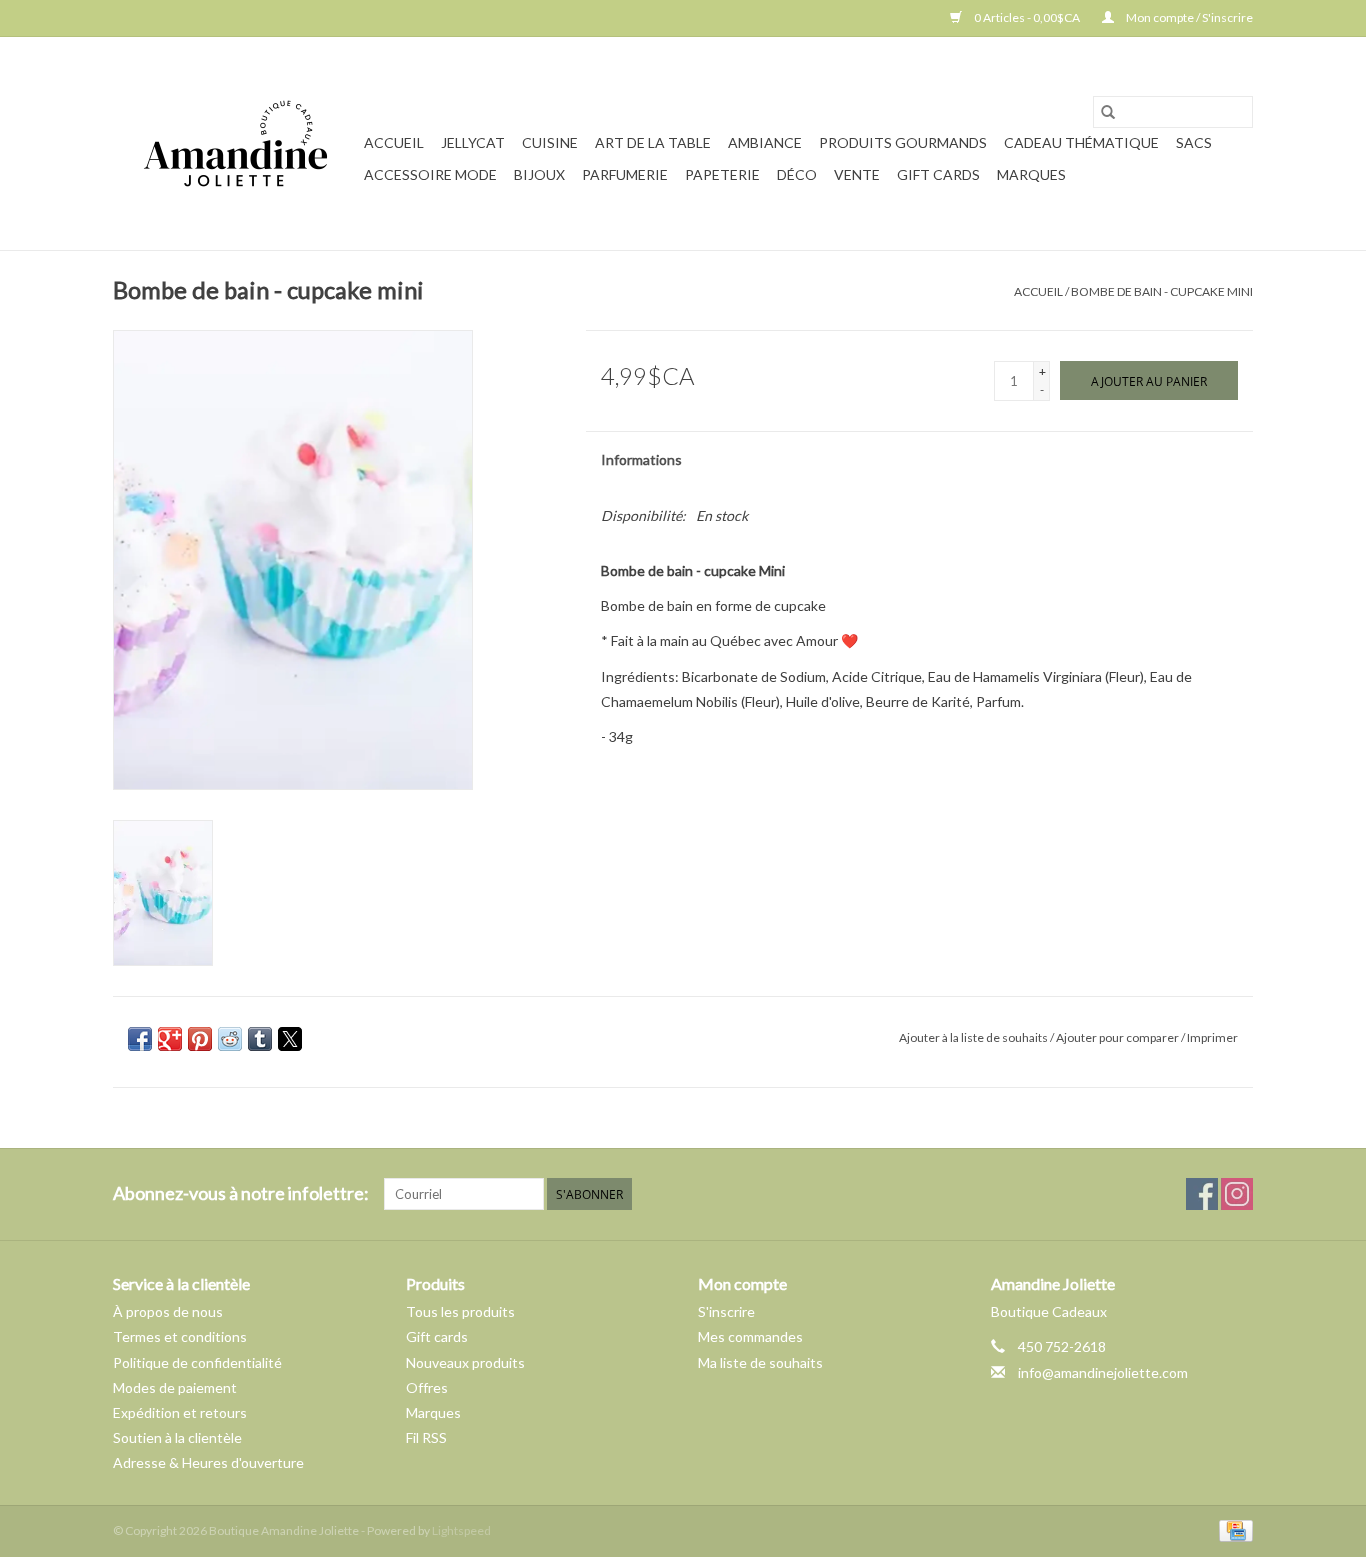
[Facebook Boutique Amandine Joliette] (1202, 1194)
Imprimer (1212, 1037)
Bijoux (539, 174)
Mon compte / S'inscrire (1188, 17)
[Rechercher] (1108, 112)
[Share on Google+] (170, 1039)
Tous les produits (460, 1311)
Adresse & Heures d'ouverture (208, 1462)
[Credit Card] (1232, 1529)
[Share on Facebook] (140, 1039)
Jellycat (473, 142)
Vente (857, 174)
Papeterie (722, 174)
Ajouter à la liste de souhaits (974, 1037)
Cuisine (550, 142)
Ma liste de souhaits (760, 1362)
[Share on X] (290, 1039)
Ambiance (765, 142)
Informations (641, 459)
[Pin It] (200, 1039)
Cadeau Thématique (1081, 142)
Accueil (394, 142)
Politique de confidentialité (197, 1362)
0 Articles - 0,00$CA (1027, 17)
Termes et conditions (180, 1336)
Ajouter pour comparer (1118, 1037)
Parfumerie (625, 174)
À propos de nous (168, 1311)
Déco (797, 174)
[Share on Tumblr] (260, 1039)
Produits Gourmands (903, 142)
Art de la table (653, 142)
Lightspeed (461, 1530)
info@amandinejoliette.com (1103, 1372)
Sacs (1194, 142)
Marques (1031, 174)
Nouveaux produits (465, 1362)
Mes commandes (750, 1336)
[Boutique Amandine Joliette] (235, 143)
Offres (427, 1387)
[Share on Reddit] (230, 1039)
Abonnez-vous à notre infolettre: (241, 1193)
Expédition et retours (180, 1412)
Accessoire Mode (430, 174)
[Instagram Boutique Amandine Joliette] (1237, 1194)
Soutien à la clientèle (177, 1437)
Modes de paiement (175, 1387)
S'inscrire (726, 1311)
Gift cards (938, 174)
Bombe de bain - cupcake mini (1162, 291)
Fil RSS (426, 1437)
